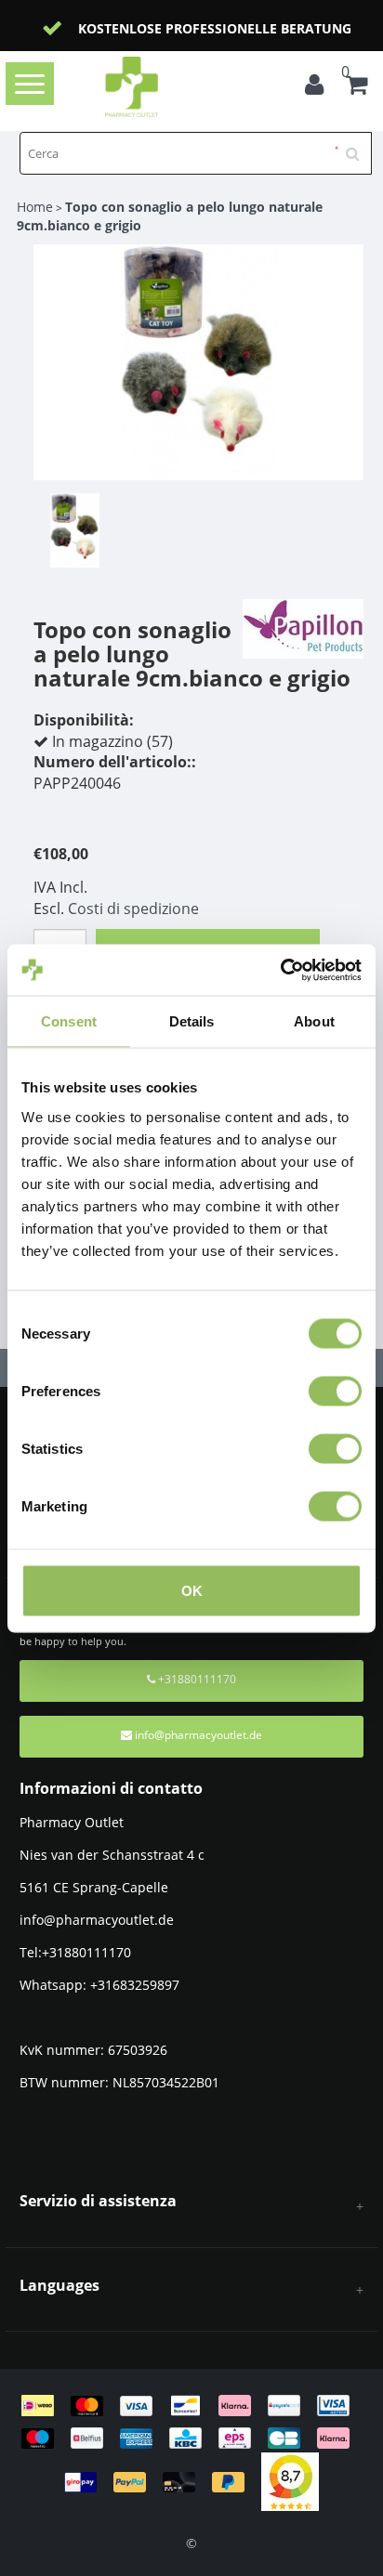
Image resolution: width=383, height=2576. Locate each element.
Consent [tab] (69, 1021)
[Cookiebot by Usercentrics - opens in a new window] (280, 970)
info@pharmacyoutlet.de (198, 1735)
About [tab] (314, 1021)
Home (35, 207)
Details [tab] (192, 1021)
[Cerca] (359, 147)
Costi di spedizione (133, 909)
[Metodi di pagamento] (192, 2442)
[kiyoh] (290, 2481)
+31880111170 (196, 1679)
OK (192, 1590)
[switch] (335, 1391)
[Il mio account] (319, 87)
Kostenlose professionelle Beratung (215, 28)
